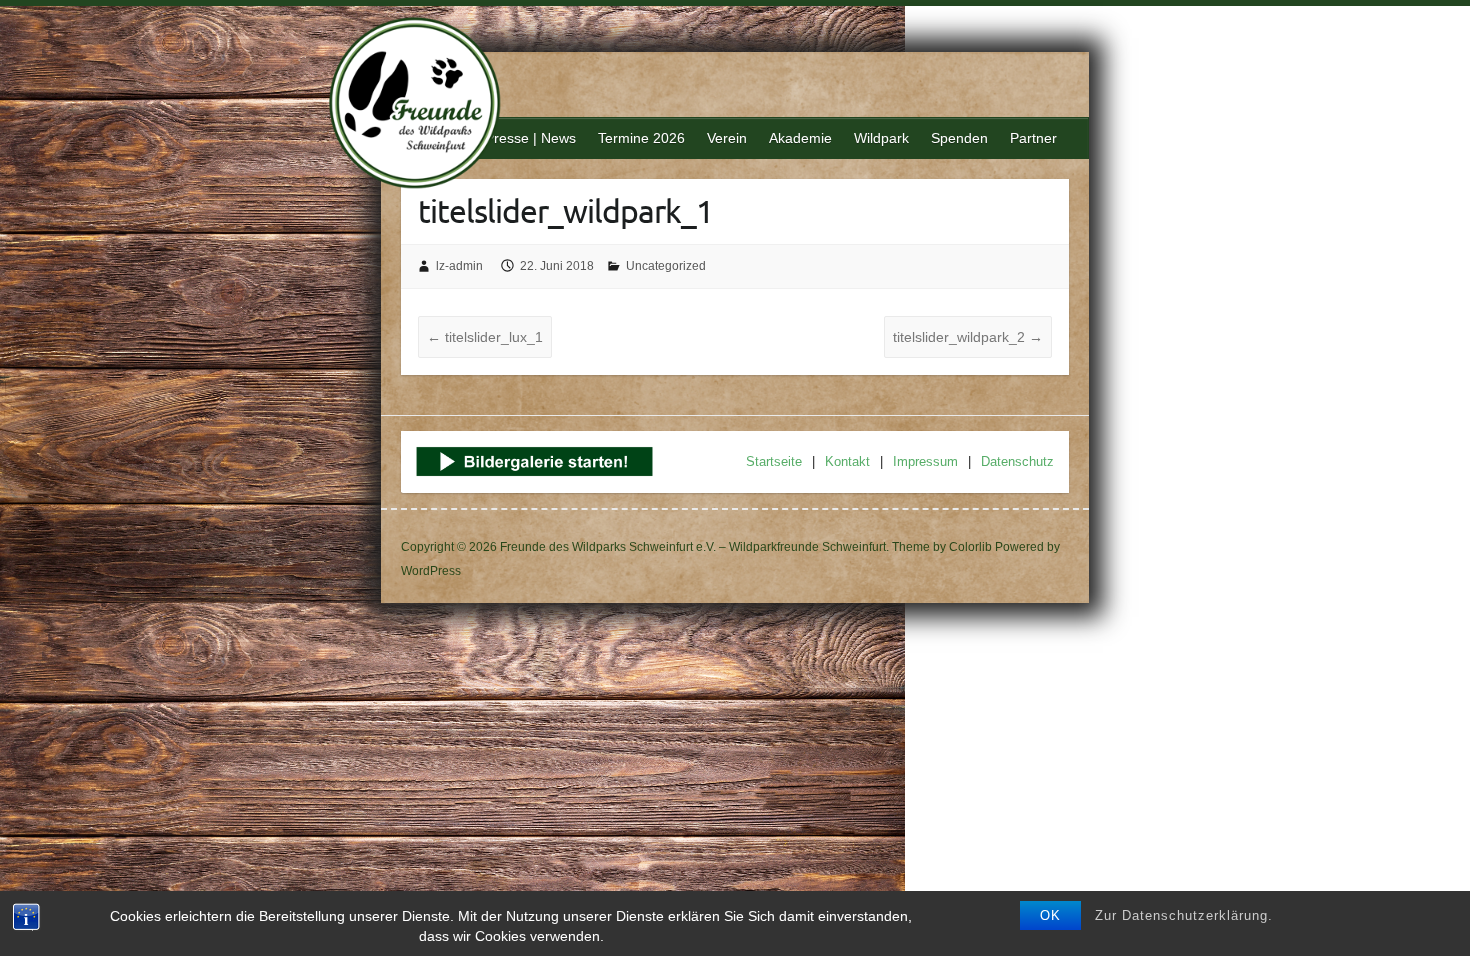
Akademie (800, 138)
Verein (727, 138)
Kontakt (847, 461)
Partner (1033, 138)
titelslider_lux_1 (485, 337)
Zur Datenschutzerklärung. (1184, 915)
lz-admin (459, 266)
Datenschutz (1017, 461)
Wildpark (881, 138)
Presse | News (530, 138)
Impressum (925, 461)
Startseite (774, 461)
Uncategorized (666, 266)
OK (1050, 915)
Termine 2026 (641, 138)
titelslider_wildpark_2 (968, 337)
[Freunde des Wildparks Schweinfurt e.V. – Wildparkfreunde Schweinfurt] (426, 105)
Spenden (959, 138)
